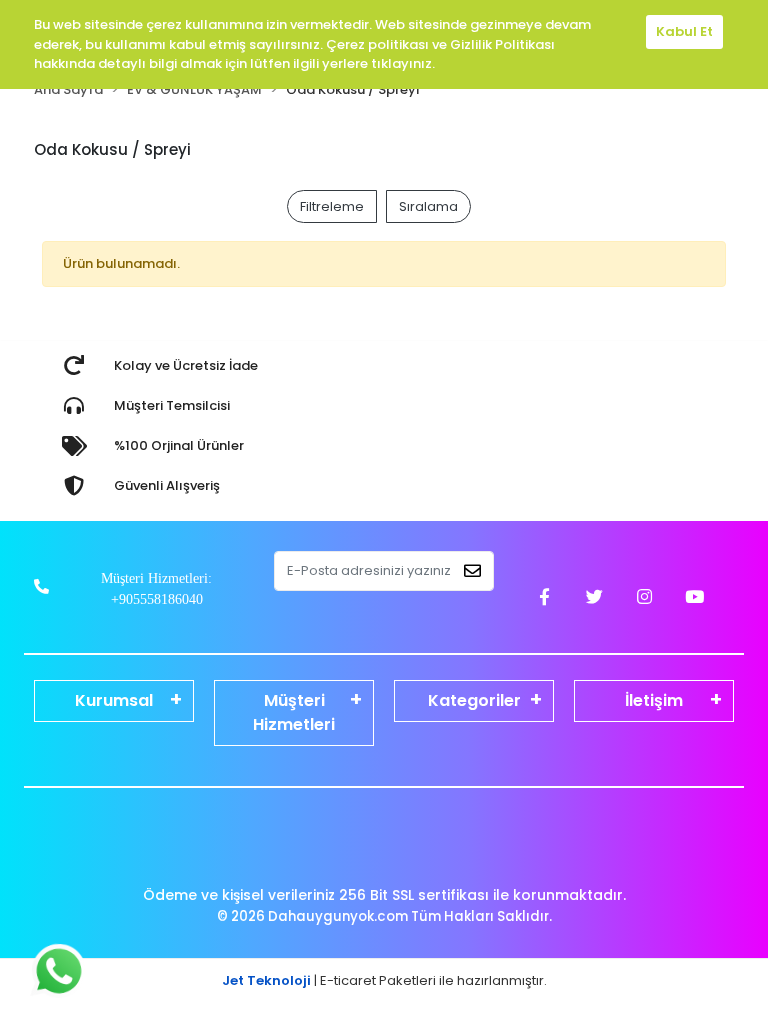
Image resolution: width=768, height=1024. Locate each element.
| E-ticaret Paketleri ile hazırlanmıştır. (384, 980)
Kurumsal (114, 700)
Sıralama (428, 206)
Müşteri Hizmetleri (294, 712)
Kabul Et (684, 31)
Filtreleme (332, 206)
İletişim (654, 700)
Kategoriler (474, 700)
